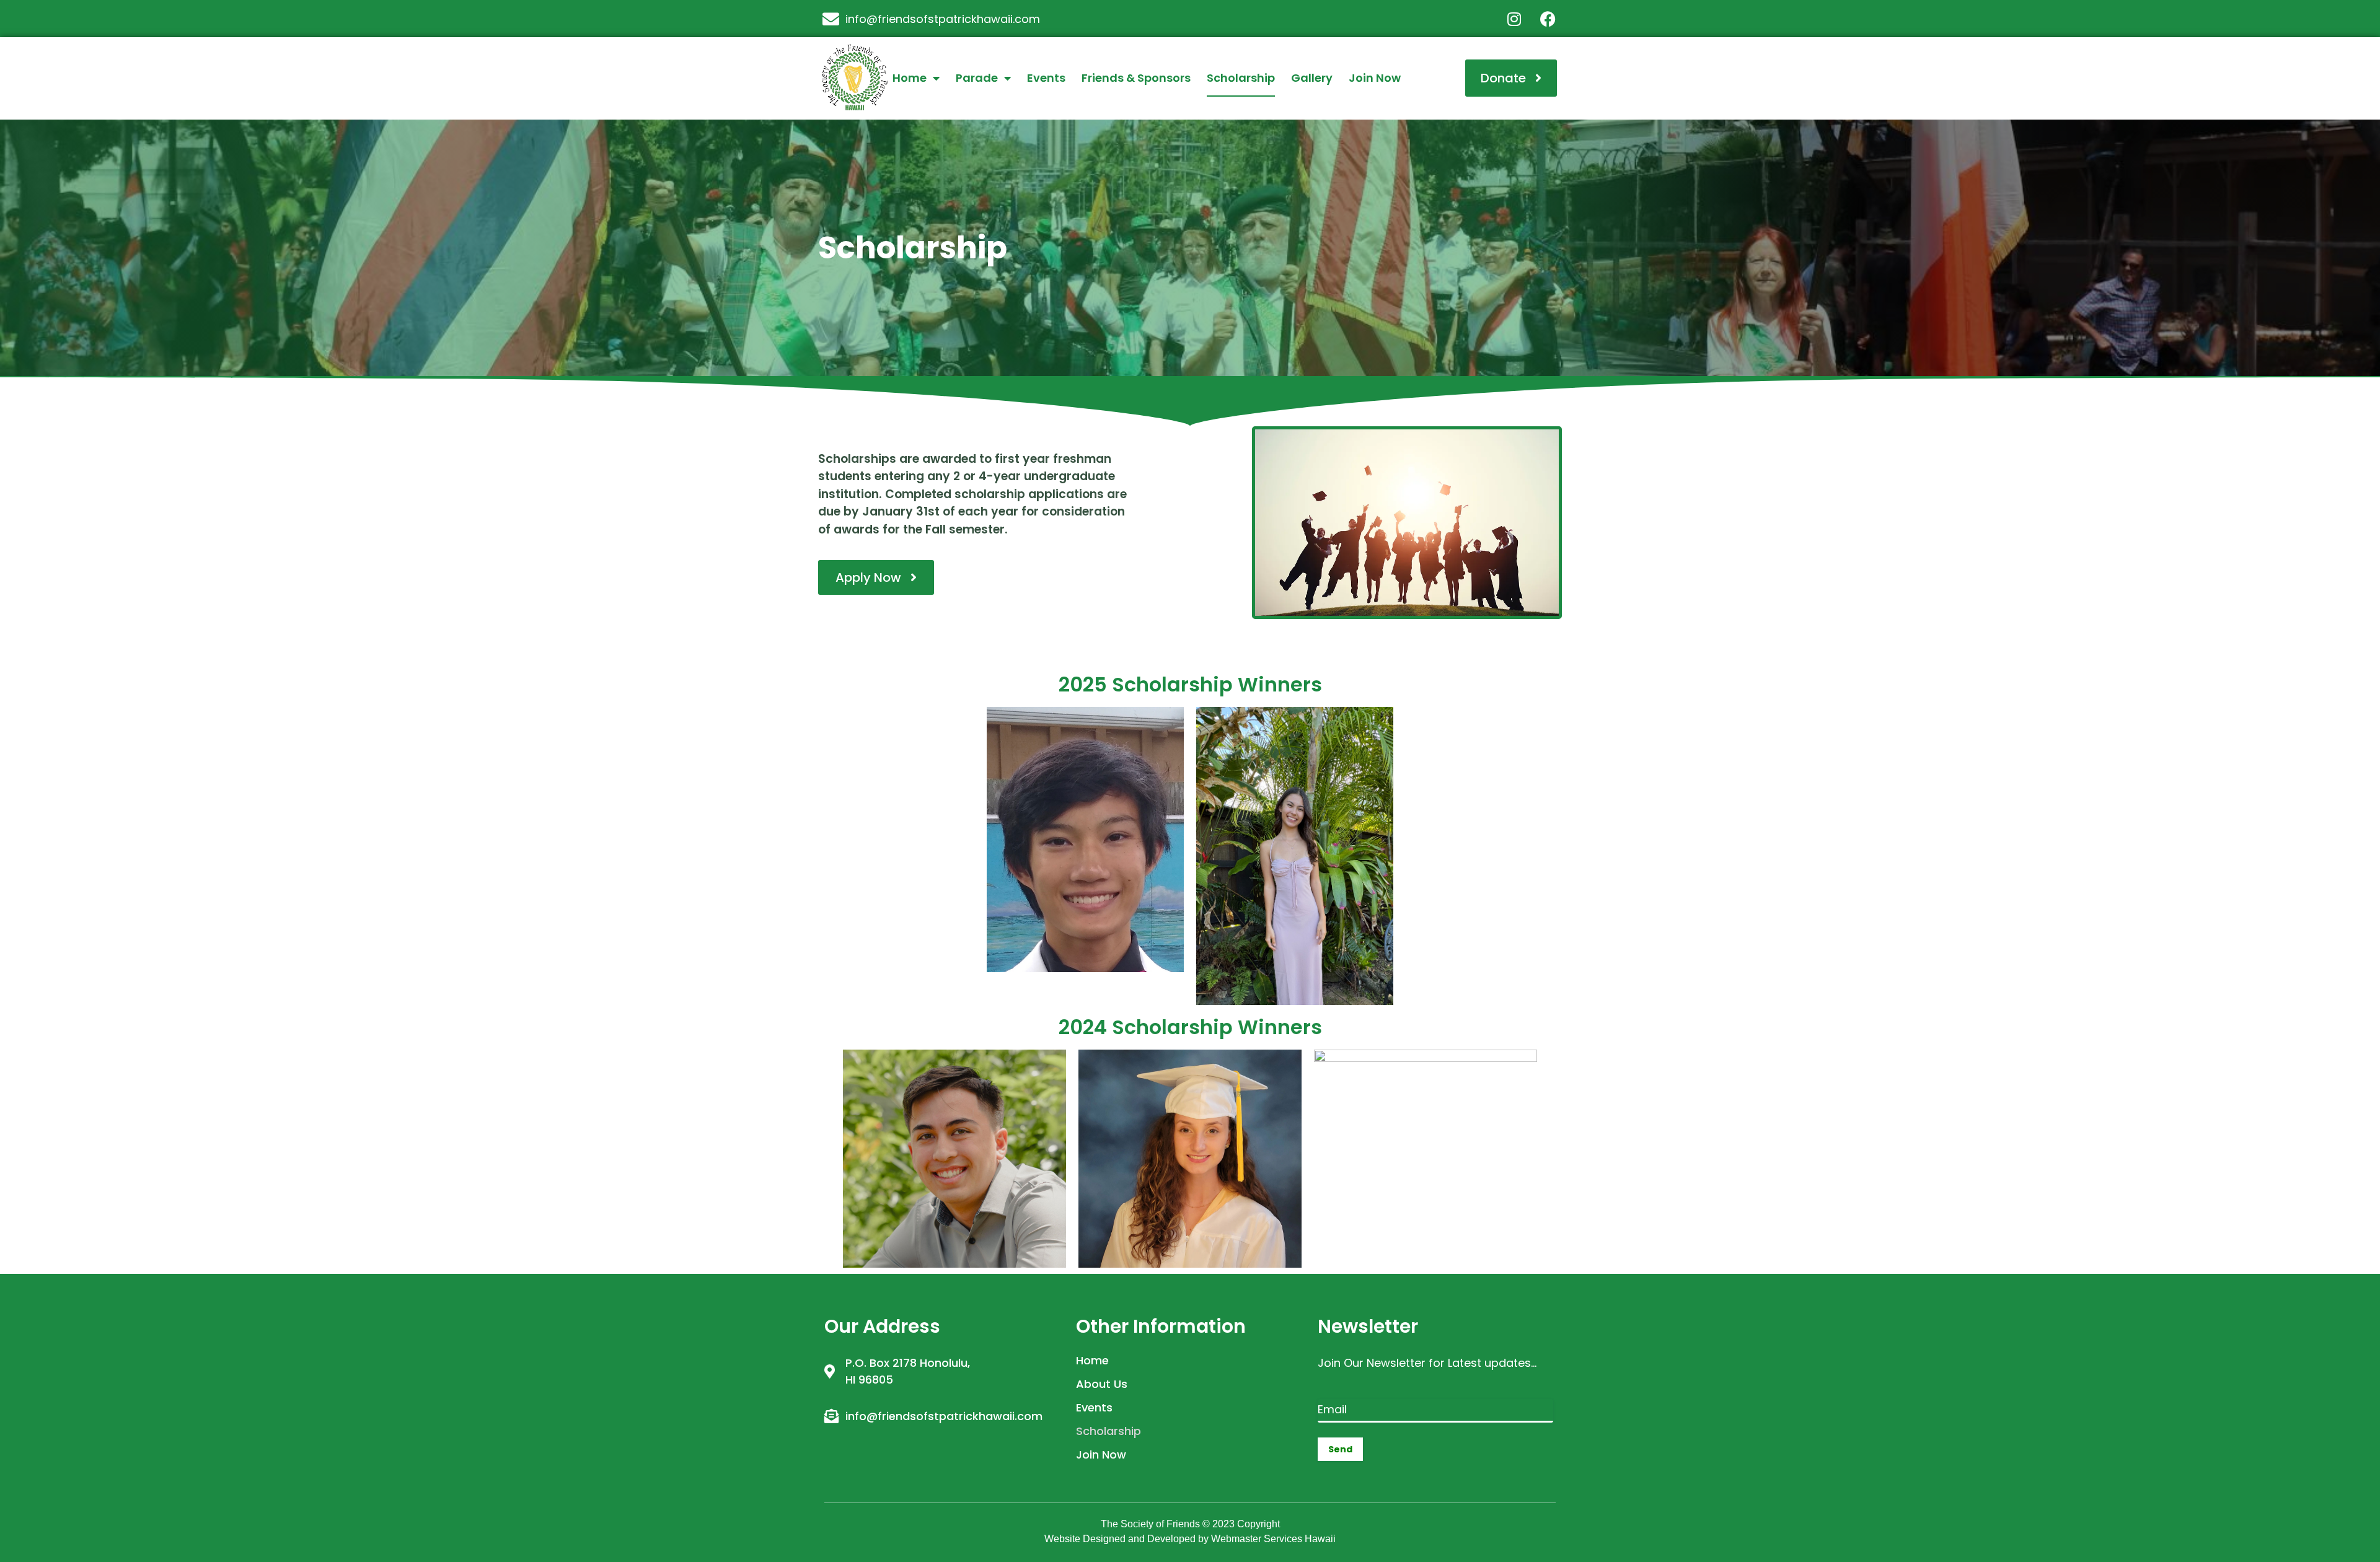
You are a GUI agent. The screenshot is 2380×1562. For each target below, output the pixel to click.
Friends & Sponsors (1136, 78)
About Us (1102, 1384)
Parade (977, 78)
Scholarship (1241, 78)
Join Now (1375, 78)
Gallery (1312, 78)
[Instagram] (1514, 19)
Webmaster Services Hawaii (1273, 1539)
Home (910, 78)
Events (1046, 78)
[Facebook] (1548, 19)
